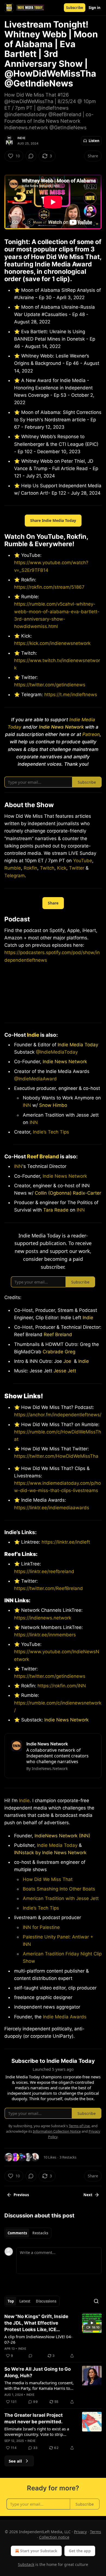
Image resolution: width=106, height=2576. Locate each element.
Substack (26, 2564)
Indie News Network (65, 1062)
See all (15, 2461)
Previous (21, 2195)
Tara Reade (56, 1210)
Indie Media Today (78, 1045)
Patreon (91, 734)
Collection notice (54, 2537)
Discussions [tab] (46, 2301)
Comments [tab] (17, 2233)
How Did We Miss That (48, 1879)
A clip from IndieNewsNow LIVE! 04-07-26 (38, 2339)
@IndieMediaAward (35, 1079)
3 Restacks (68, 2157)
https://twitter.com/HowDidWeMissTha (56, 1456)
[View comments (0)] (31, 156)
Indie (21, 138)
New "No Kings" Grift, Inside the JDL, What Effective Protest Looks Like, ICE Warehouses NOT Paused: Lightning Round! (36, 2323)
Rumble (13, 868)
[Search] (96, 2301)
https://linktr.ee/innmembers (45, 1635)
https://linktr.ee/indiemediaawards (52, 1508)
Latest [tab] (25, 2301)
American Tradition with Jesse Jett (61, 1898)
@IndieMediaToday (57, 1052)
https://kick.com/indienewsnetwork (52, 643)
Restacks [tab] (40, 2233)
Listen (94, 141)
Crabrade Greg (59, 1352)
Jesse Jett (65, 1371)
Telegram (15, 876)
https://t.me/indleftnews (71, 695)
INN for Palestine (41, 1927)
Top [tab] (11, 2301)
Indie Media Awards (65, 2017)
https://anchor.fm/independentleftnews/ (58, 1415)
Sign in (95, 8)
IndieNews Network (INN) (62, 1836)
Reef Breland (43, 1156)
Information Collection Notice (57, 2131)
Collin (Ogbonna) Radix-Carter (68, 1193)
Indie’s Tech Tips (51, 1132)
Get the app (80, 2551)
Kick (62, 868)
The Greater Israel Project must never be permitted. (34, 2418)
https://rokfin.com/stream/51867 (49, 587)
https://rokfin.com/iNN (61, 1686)
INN (27, 1105)
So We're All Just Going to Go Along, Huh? (38, 2372)
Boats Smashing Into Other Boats (59, 1889)
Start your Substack (39, 2551)
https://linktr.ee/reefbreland (44, 1571)
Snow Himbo (53, 1105)
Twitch (47, 868)
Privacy (80, 2532)
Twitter (77, 868)
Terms (96, 2532)
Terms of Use (79, 2126)
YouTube (83, 861)
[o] (92, 2323)
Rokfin (30, 868)
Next (88, 2195)
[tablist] (28, 2233)
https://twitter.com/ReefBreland (49, 1588)
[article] (53, 2336)
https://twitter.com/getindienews (50, 685)
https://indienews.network (43, 1618)
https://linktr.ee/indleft (66, 1542)
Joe (67, 1361)
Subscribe (75, 8)
